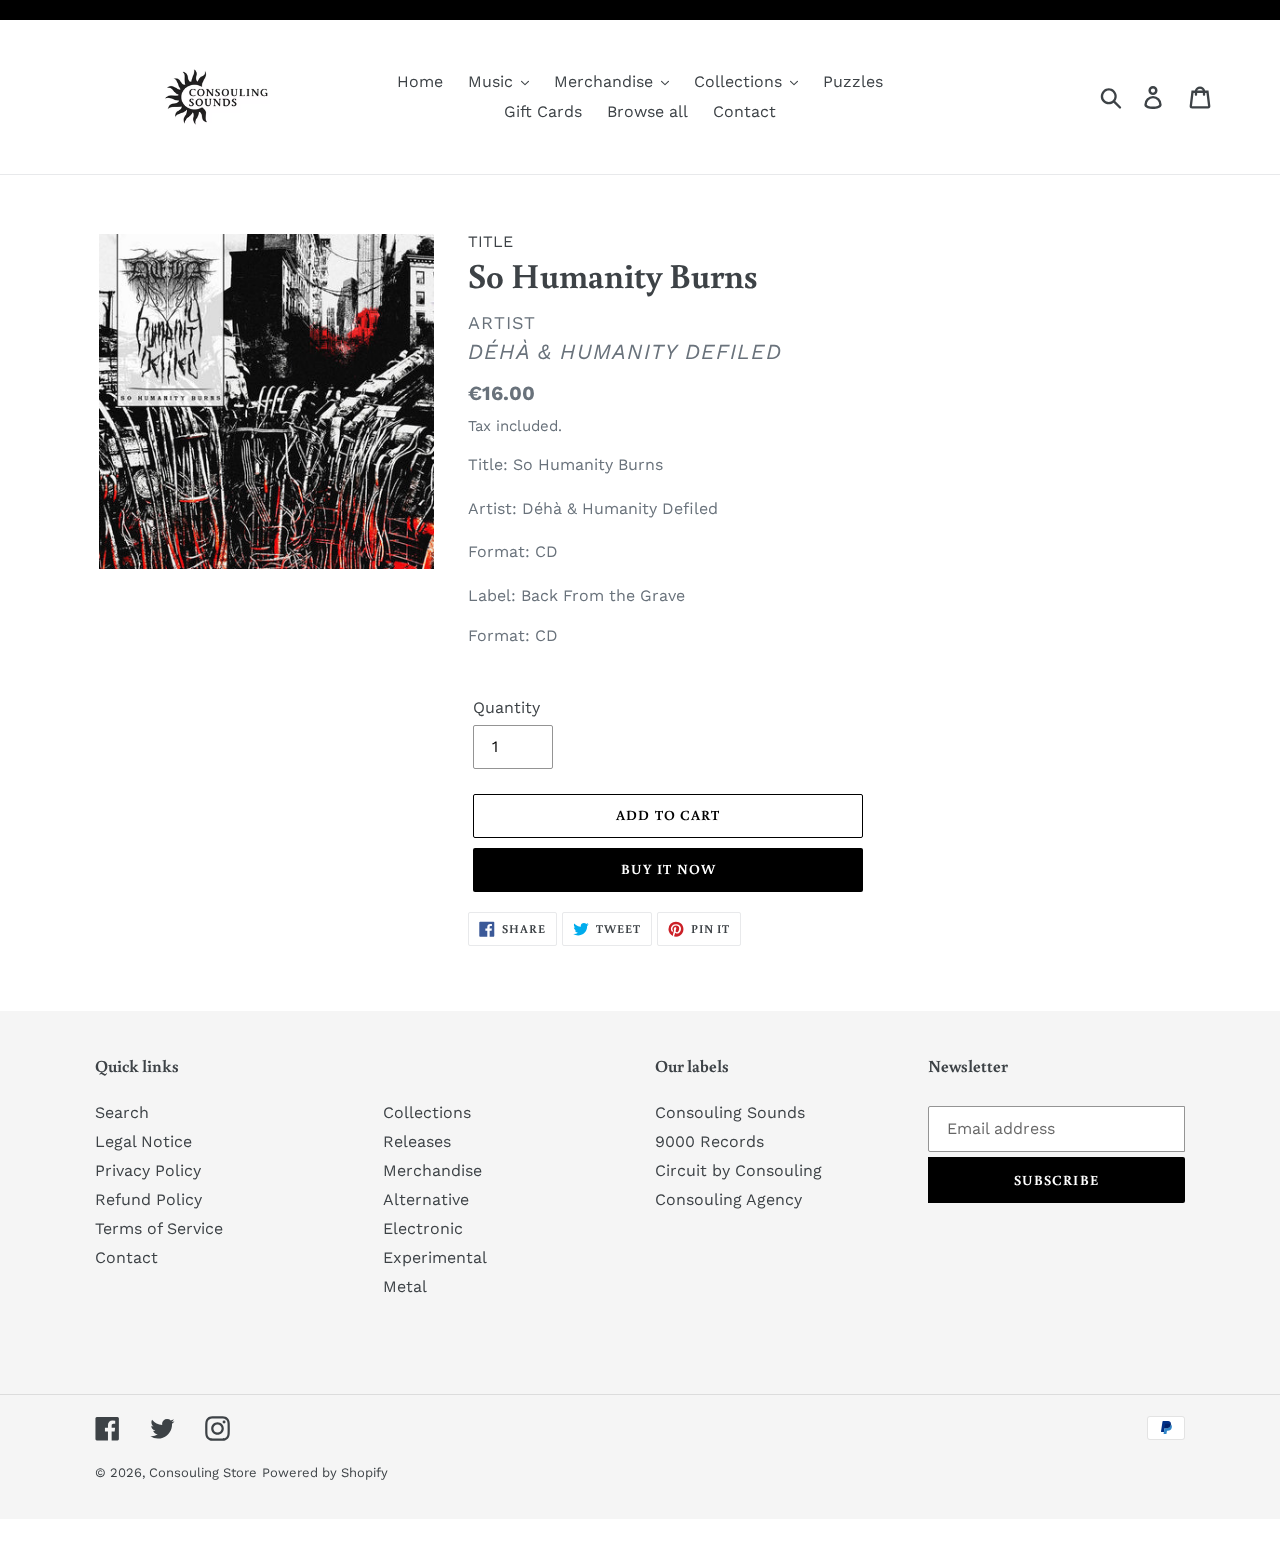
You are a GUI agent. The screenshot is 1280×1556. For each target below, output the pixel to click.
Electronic (423, 1228)
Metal (405, 1286)
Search (122, 1112)
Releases (417, 1141)
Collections (427, 1112)
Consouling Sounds (730, 1112)
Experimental (435, 1257)
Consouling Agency (728, 1199)
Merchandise (432, 1170)
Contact (126, 1257)
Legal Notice (143, 1141)
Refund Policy (148, 1199)
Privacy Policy (148, 1170)
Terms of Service (159, 1228)
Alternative (426, 1199)
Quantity (506, 707)
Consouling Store (203, 1472)
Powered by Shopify (325, 1472)
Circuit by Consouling (738, 1170)
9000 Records (709, 1141)
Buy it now (668, 869)
